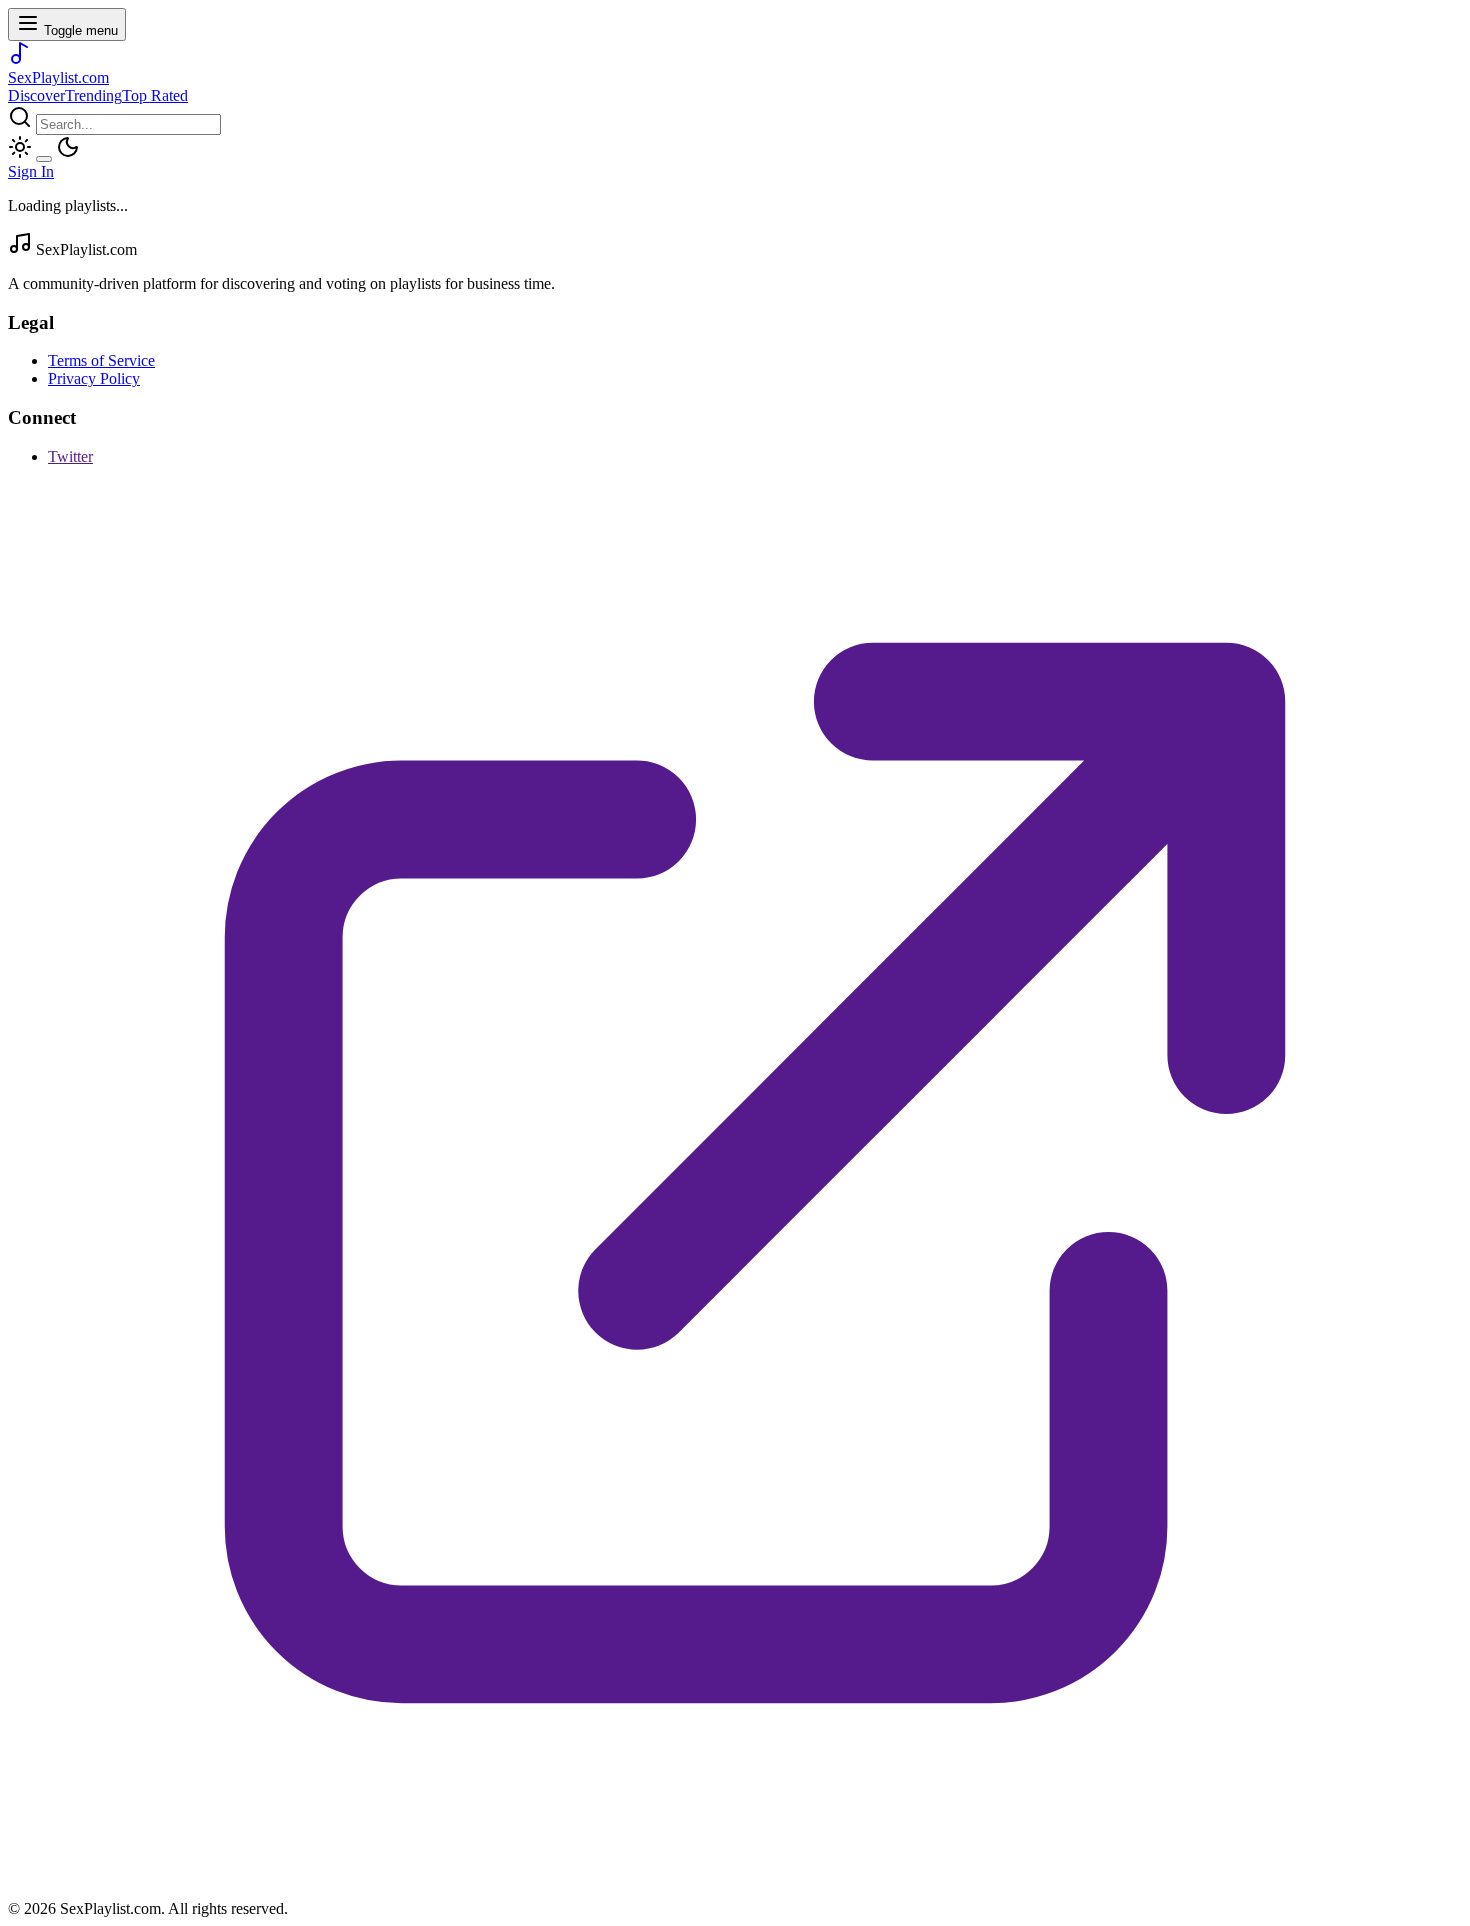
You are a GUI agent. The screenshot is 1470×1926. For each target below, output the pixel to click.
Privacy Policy (94, 378)
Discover (36, 95)
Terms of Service (101, 360)
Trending (93, 95)
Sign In (31, 171)
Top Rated (155, 95)
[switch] (44, 159)
